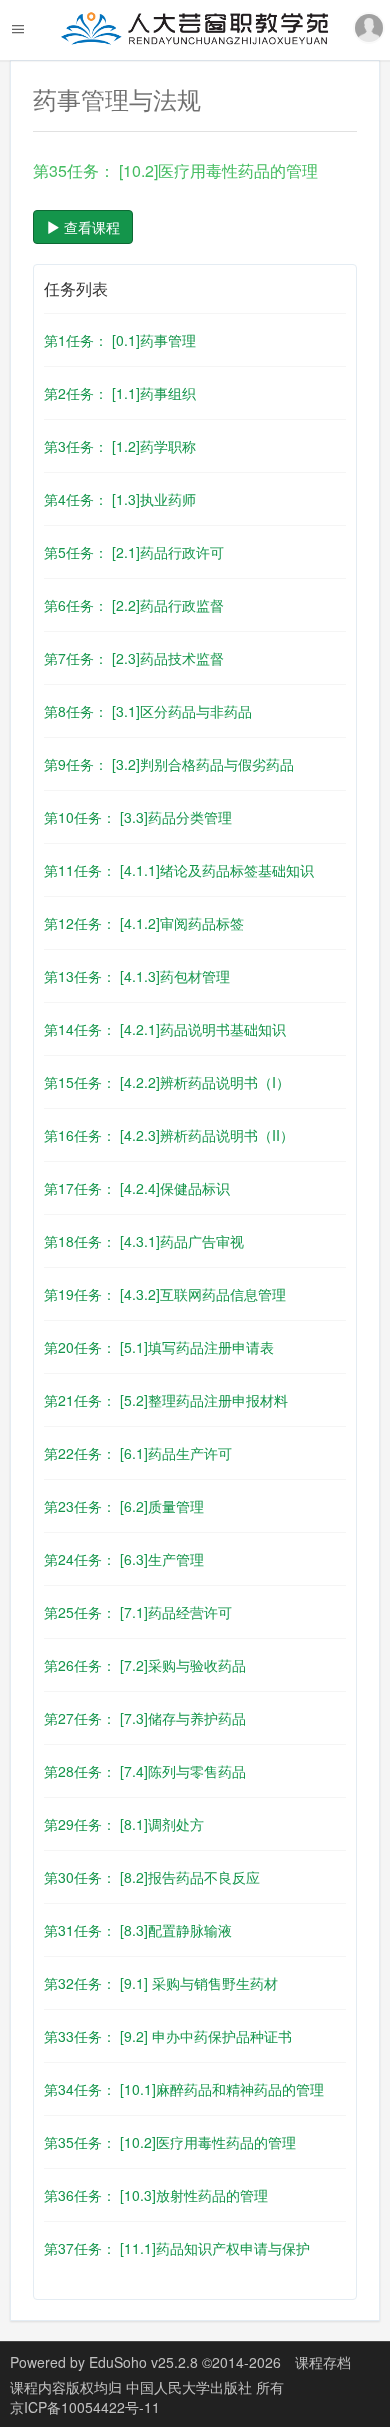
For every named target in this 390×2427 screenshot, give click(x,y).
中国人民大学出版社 (191, 2387)
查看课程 (90, 227)
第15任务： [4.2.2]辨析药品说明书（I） (167, 1082)
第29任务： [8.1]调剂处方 (124, 1824)
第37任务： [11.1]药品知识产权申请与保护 (177, 2248)
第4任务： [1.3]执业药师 (120, 499)
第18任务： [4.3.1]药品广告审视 (144, 1241)
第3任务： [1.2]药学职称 (120, 446)
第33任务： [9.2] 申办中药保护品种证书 (168, 2036)
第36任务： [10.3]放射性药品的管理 (156, 2195)
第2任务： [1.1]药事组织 (120, 393)
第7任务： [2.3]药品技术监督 (134, 658)
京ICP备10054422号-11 (85, 2407)
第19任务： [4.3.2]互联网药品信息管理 (165, 1294)
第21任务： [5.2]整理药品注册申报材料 (166, 1400)
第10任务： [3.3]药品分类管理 (138, 817)
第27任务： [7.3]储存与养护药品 (145, 1718)
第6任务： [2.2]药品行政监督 (134, 605)
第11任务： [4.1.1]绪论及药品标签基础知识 (179, 870)
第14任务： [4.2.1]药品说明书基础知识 (165, 1029)
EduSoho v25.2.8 (143, 2362)
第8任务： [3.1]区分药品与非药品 (148, 711)
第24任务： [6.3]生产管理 (124, 1559)
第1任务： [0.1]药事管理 (120, 340)
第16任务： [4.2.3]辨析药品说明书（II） (169, 1135)
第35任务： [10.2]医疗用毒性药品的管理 (170, 2142)
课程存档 (323, 2362)
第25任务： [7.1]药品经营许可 (138, 1612)
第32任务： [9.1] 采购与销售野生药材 (161, 1983)
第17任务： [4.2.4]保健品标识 (137, 1188)
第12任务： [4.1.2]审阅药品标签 (144, 923)
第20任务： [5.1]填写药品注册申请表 (159, 1347)
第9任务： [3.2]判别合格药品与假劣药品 (169, 764)
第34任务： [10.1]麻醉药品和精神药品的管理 (184, 2089)
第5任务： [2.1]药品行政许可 (134, 552)
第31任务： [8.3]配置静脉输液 (138, 1930)
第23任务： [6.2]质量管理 (124, 1506)
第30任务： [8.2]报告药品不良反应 (152, 1877)
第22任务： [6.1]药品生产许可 (138, 1453)
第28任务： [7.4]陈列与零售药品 (145, 1771)
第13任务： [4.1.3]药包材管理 (137, 976)
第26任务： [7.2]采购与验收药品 (145, 1665)
